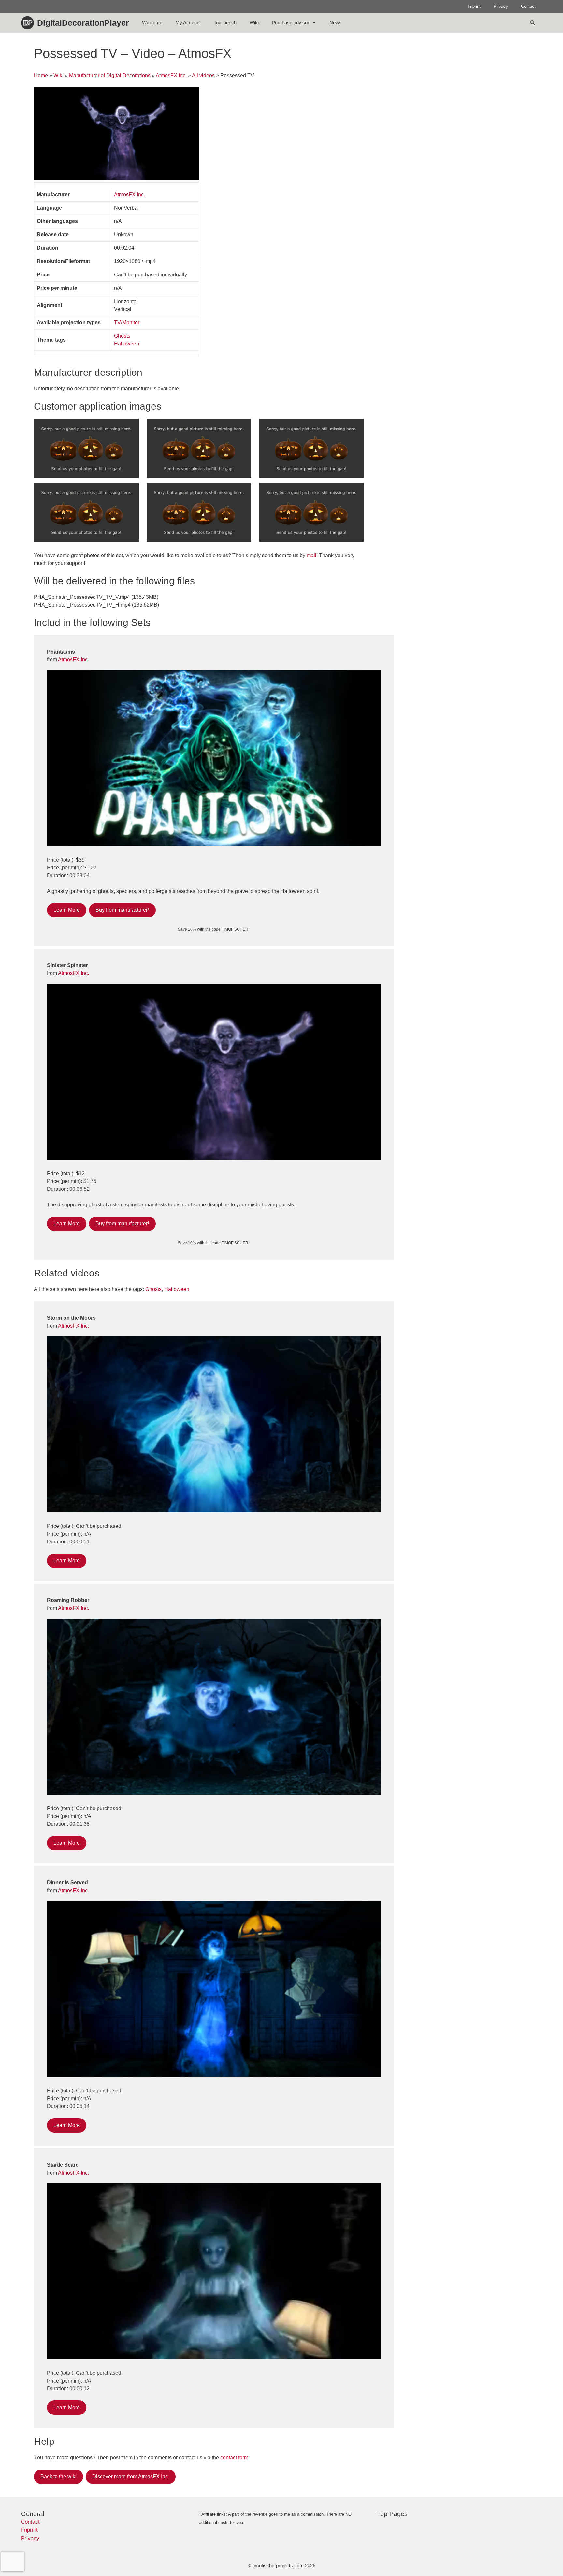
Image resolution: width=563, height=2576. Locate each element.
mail (311, 555)
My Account (188, 23)
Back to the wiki (58, 2477)
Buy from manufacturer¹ (122, 910)
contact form (234, 2458)
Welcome (152, 23)
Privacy (501, 6)
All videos (203, 75)
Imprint (474, 6)
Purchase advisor (290, 23)
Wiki (254, 23)
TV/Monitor (127, 323)
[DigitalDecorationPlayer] (29, 23)
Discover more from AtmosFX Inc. (131, 2477)
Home (41, 75)
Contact (528, 6)
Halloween (127, 344)
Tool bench (225, 23)
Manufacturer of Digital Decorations (110, 75)
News (336, 23)
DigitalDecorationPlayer (83, 23)
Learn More (67, 910)
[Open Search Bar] (533, 23)
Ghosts (122, 336)
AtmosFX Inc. (171, 75)
